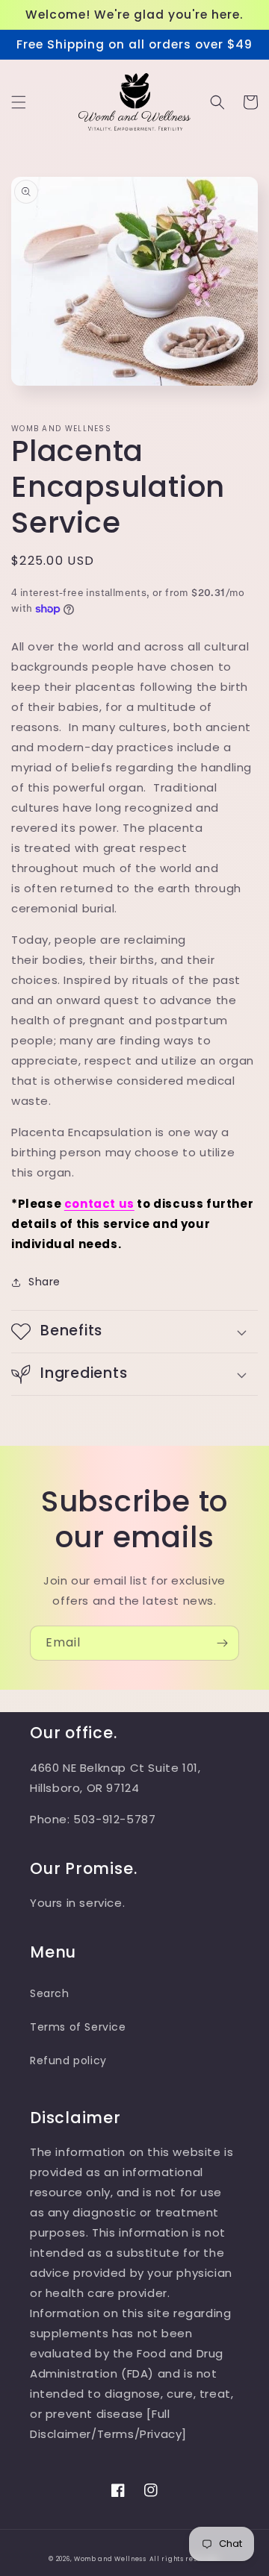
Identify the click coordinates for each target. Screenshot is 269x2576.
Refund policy (68, 2061)
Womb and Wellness (110, 2559)
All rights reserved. (185, 2559)
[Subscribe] (222, 1643)
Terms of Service (78, 2027)
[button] (19, 102)
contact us (99, 1204)
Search (50, 1993)
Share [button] (44, 1282)
